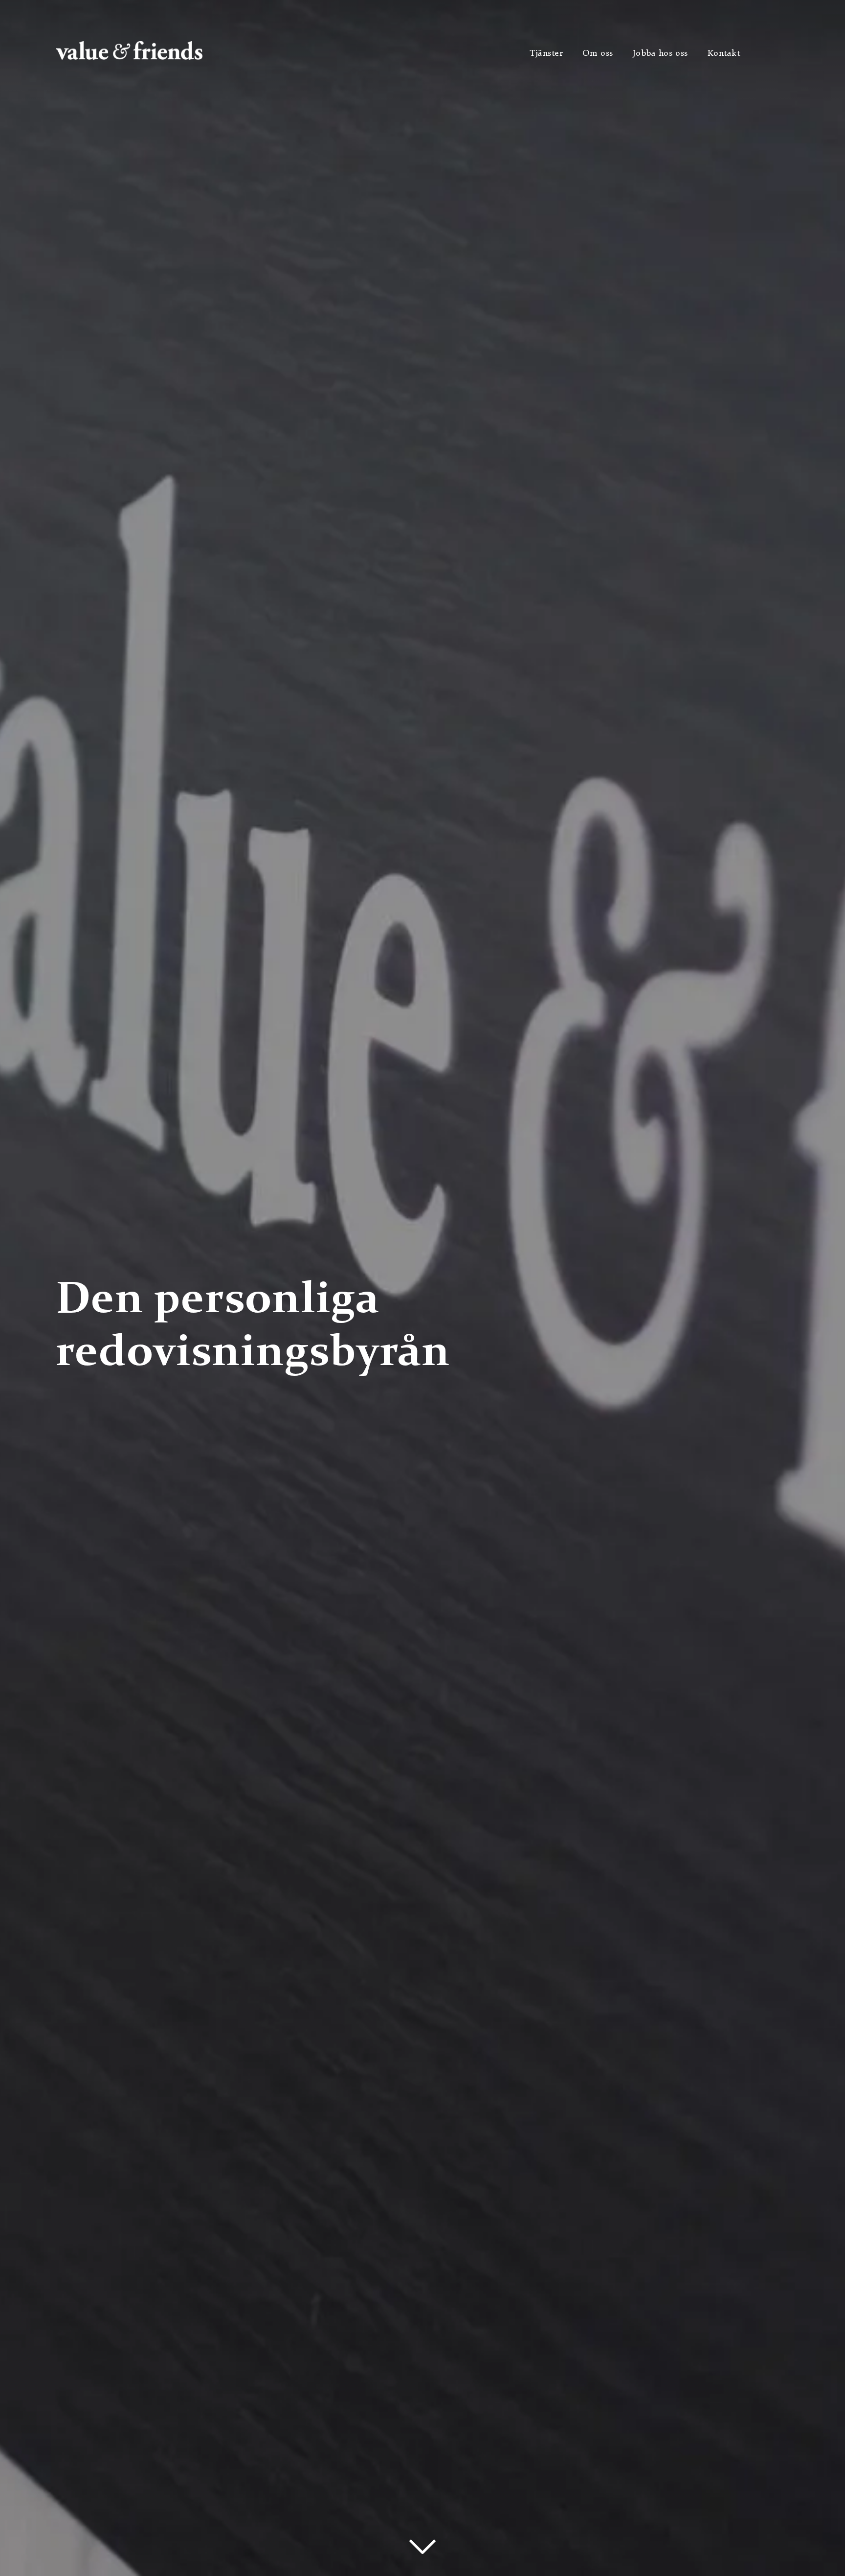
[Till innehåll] (423, 2547)
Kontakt (724, 53)
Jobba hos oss (660, 53)
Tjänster (546, 53)
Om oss (598, 53)
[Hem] (129, 57)
